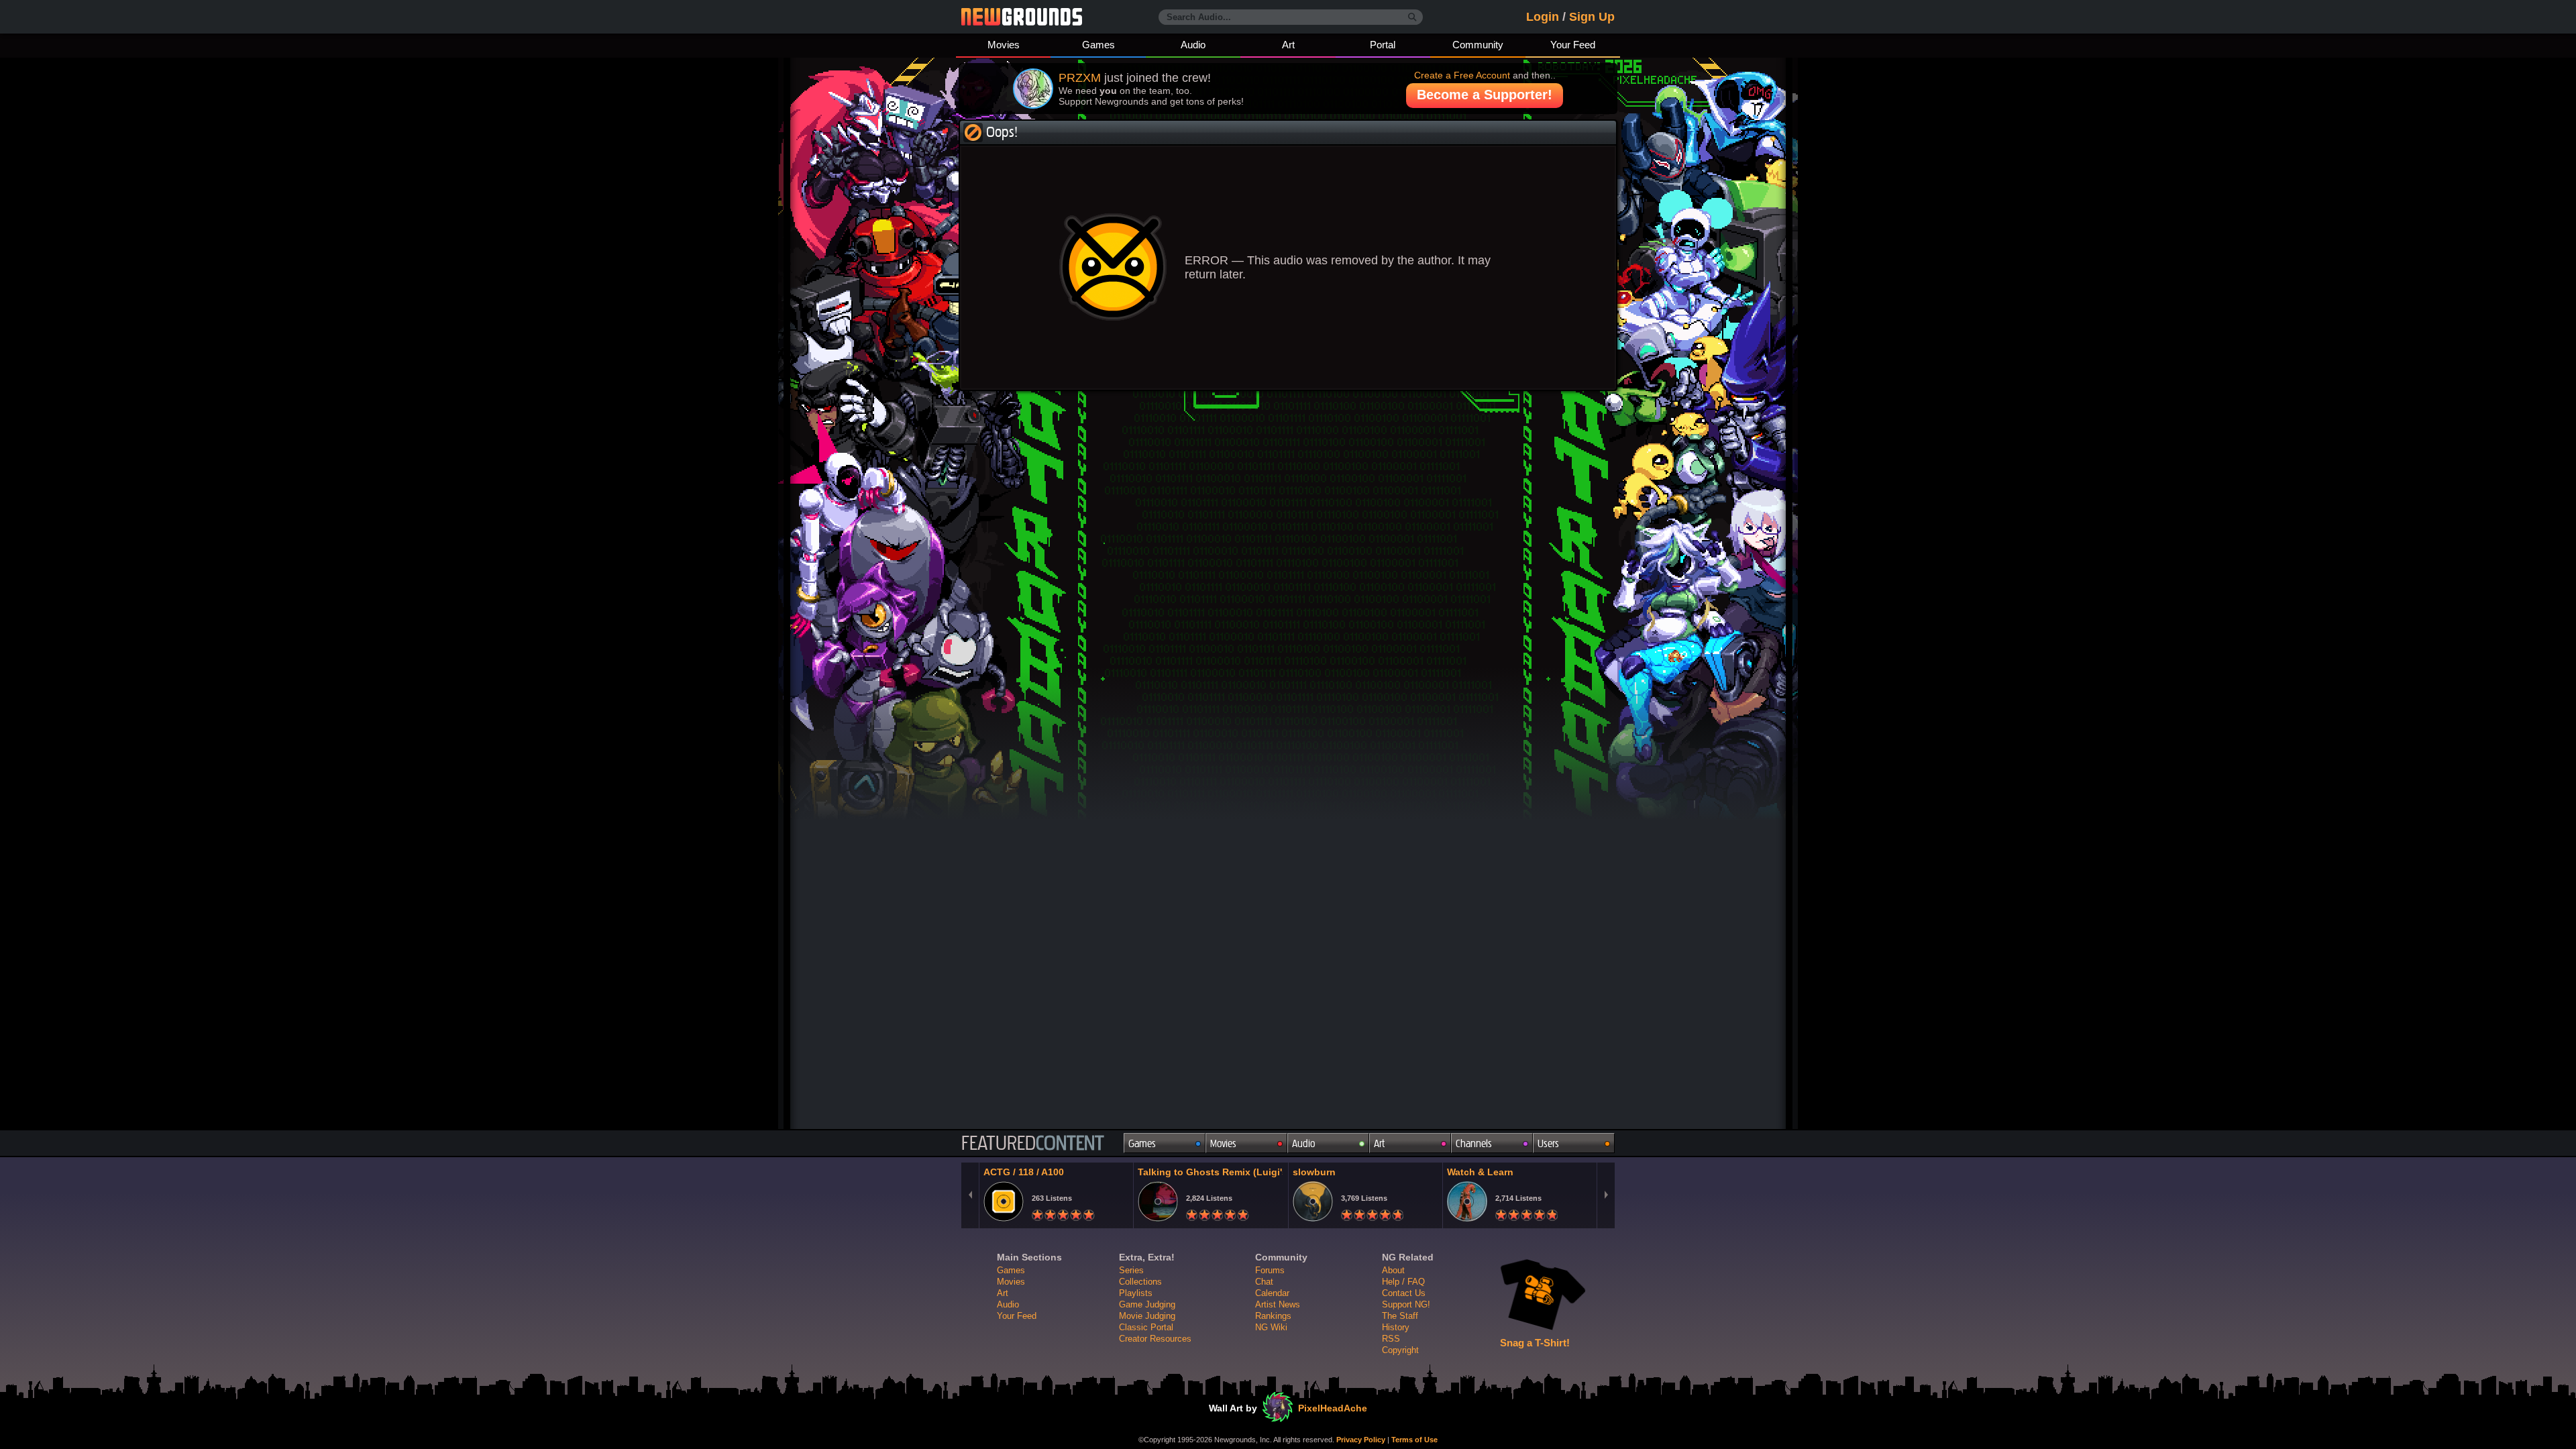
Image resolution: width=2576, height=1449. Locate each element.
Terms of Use (1414, 1440)
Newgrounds (1022, 17)
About (1393, 1270)
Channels (1474, 1143)
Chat (1264, 1282)
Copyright (1400, 1350)
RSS (1391, 1339)
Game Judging (1147, 1304)
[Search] (1412, 17)
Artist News (1278, 1304)
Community (1478, 45)
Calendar (1272, 1293)
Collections (1140, 1282)
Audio (1193, 45)
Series (1131, 1270)
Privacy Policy (1361, 1440)
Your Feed (1573, 45)
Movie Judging (1147, 1316)
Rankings (1273, 1316)
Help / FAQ (1403, 1282)
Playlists (1136, 1293)
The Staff (1400, 1316)
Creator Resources (1155, 1339)
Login (1543, 17)
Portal (1383, 45)
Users (1548, 1143)
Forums (1270, 1270)
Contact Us (1404, 1293)
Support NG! (1406, 1304)
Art (1288, 45)
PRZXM (1080, 78)
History (1396, 1327)
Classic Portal (1146, 1327)
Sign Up (1592, 17)
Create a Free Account (1462, 75)
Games (1098, 45)
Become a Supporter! (1485, 95)
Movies (1004, 45)
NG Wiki (1271, 1327)
